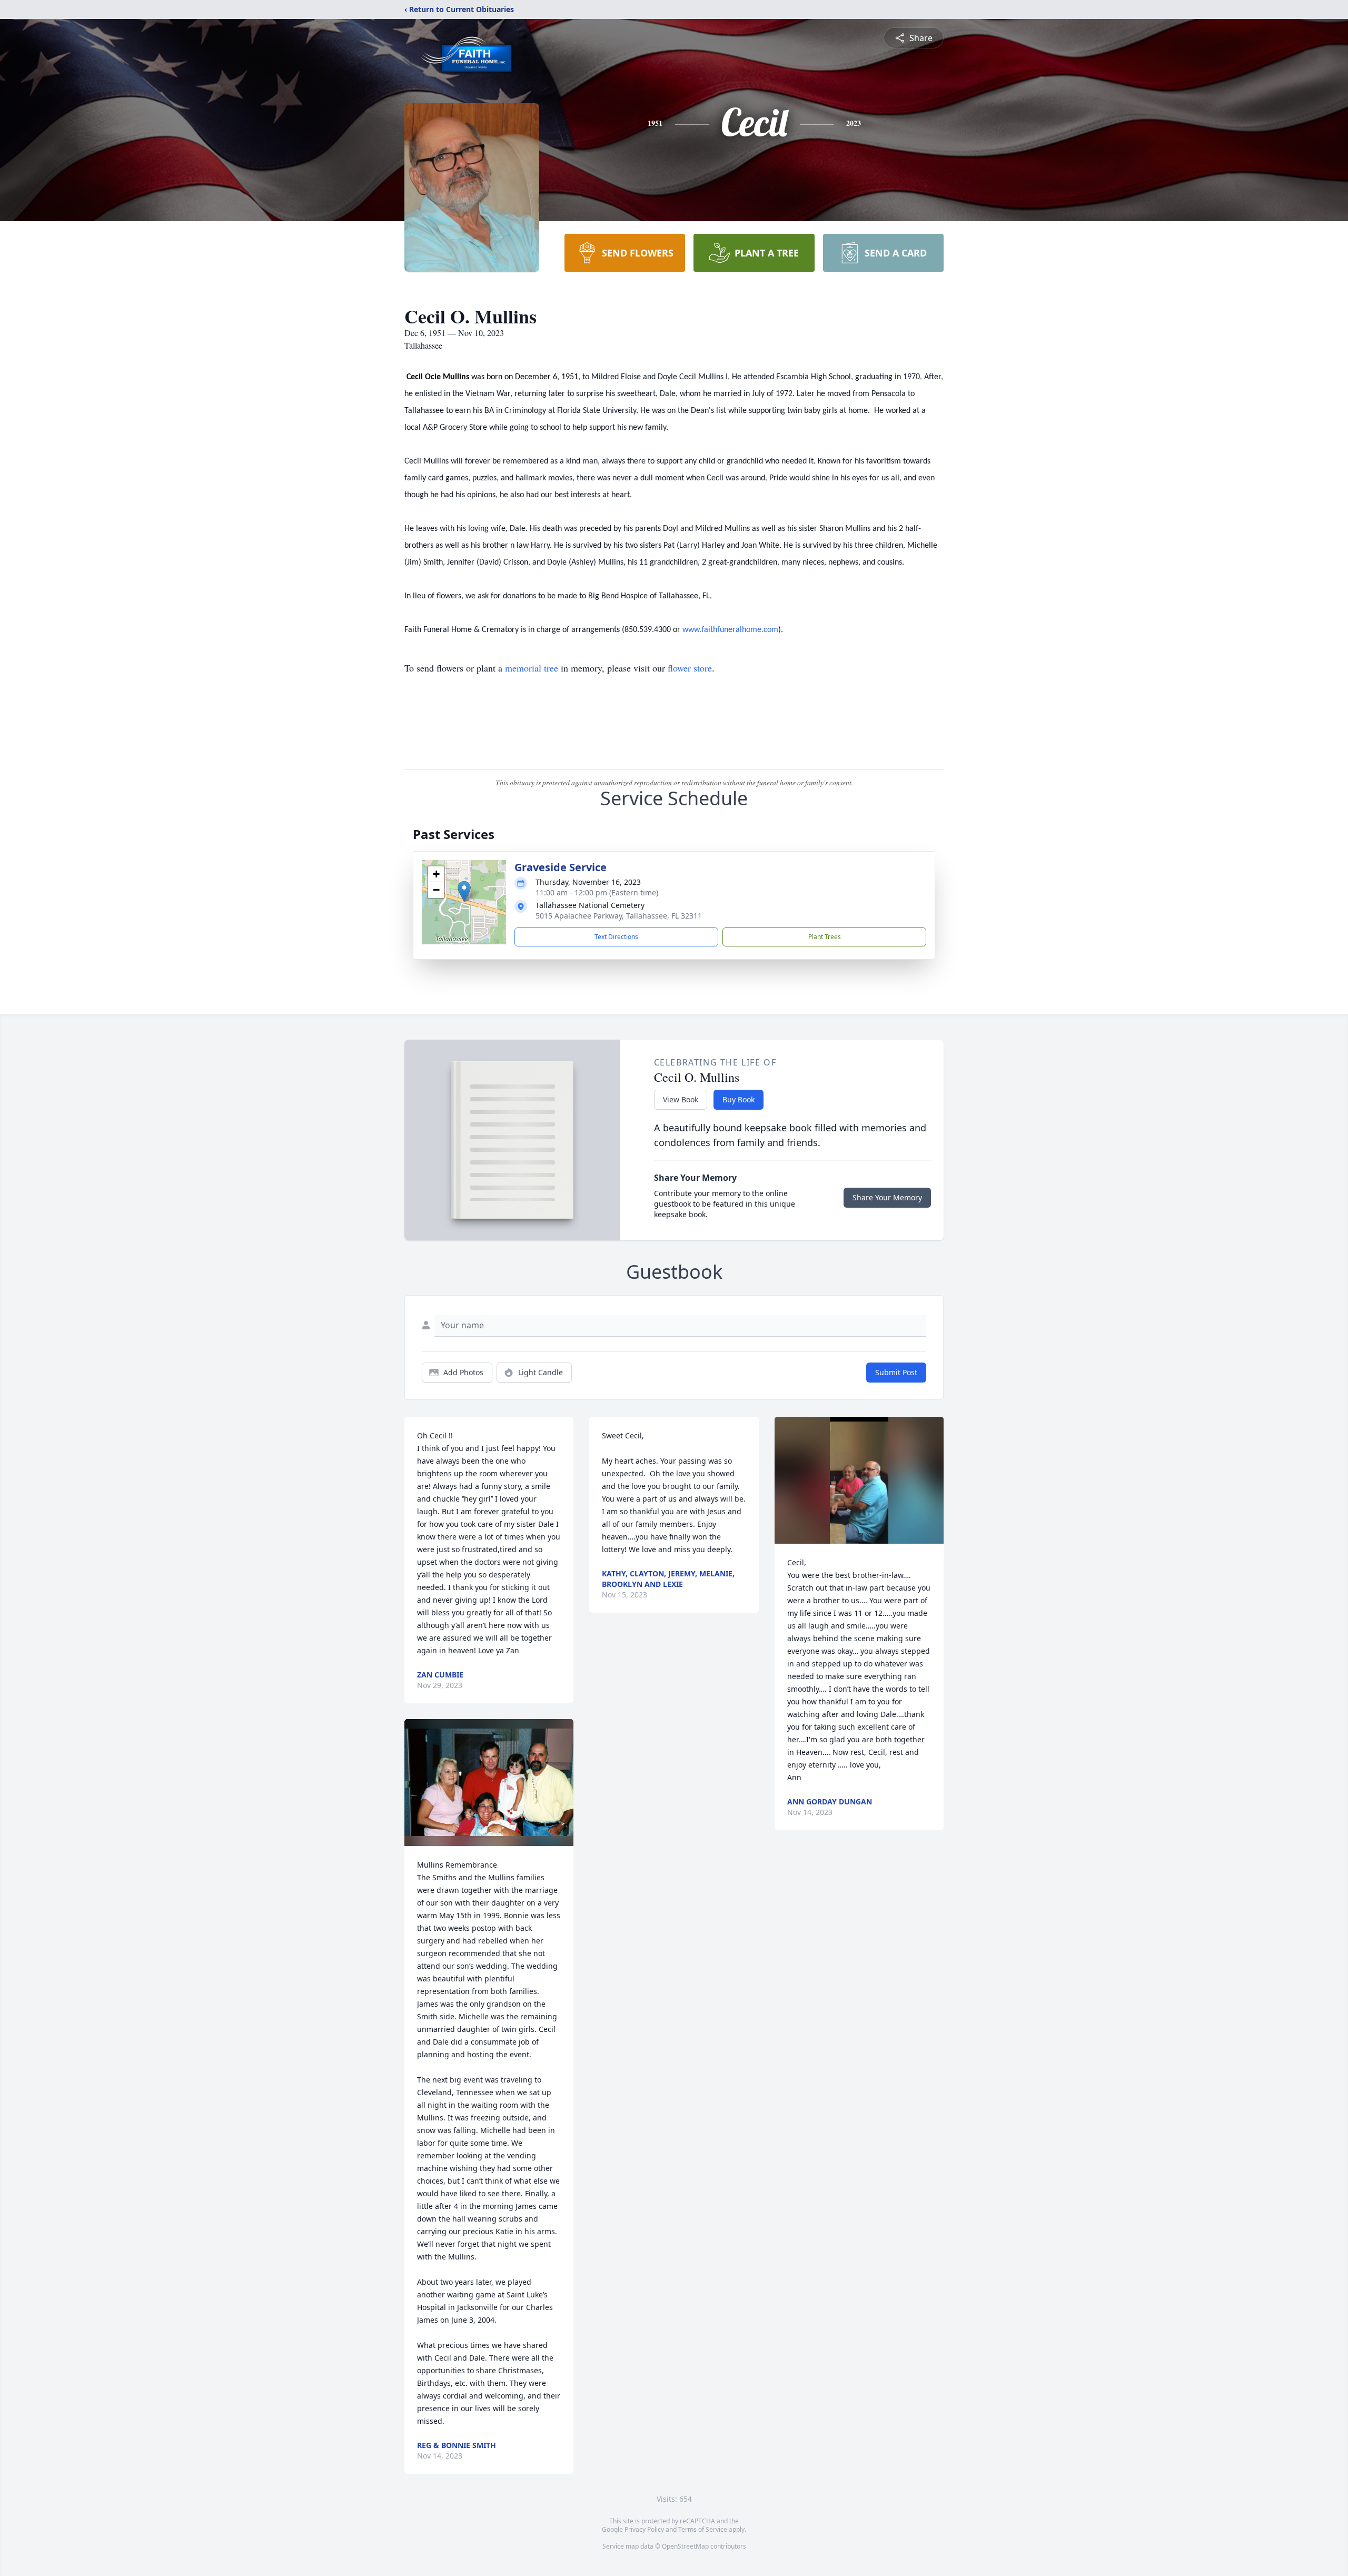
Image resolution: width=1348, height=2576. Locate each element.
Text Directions (616, 937)
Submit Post (896, 1372)
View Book (681, 1099)
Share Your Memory (887, 1197)
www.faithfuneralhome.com (730, 630)
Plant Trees (825, 937)
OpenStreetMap (685, 2546)
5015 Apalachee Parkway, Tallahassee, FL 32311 (619, 916)
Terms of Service (703, 2529)
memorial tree (532, 668)
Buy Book (739, 1099)
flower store (690, 668)
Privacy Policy (644, 2529)
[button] (464, 891)
